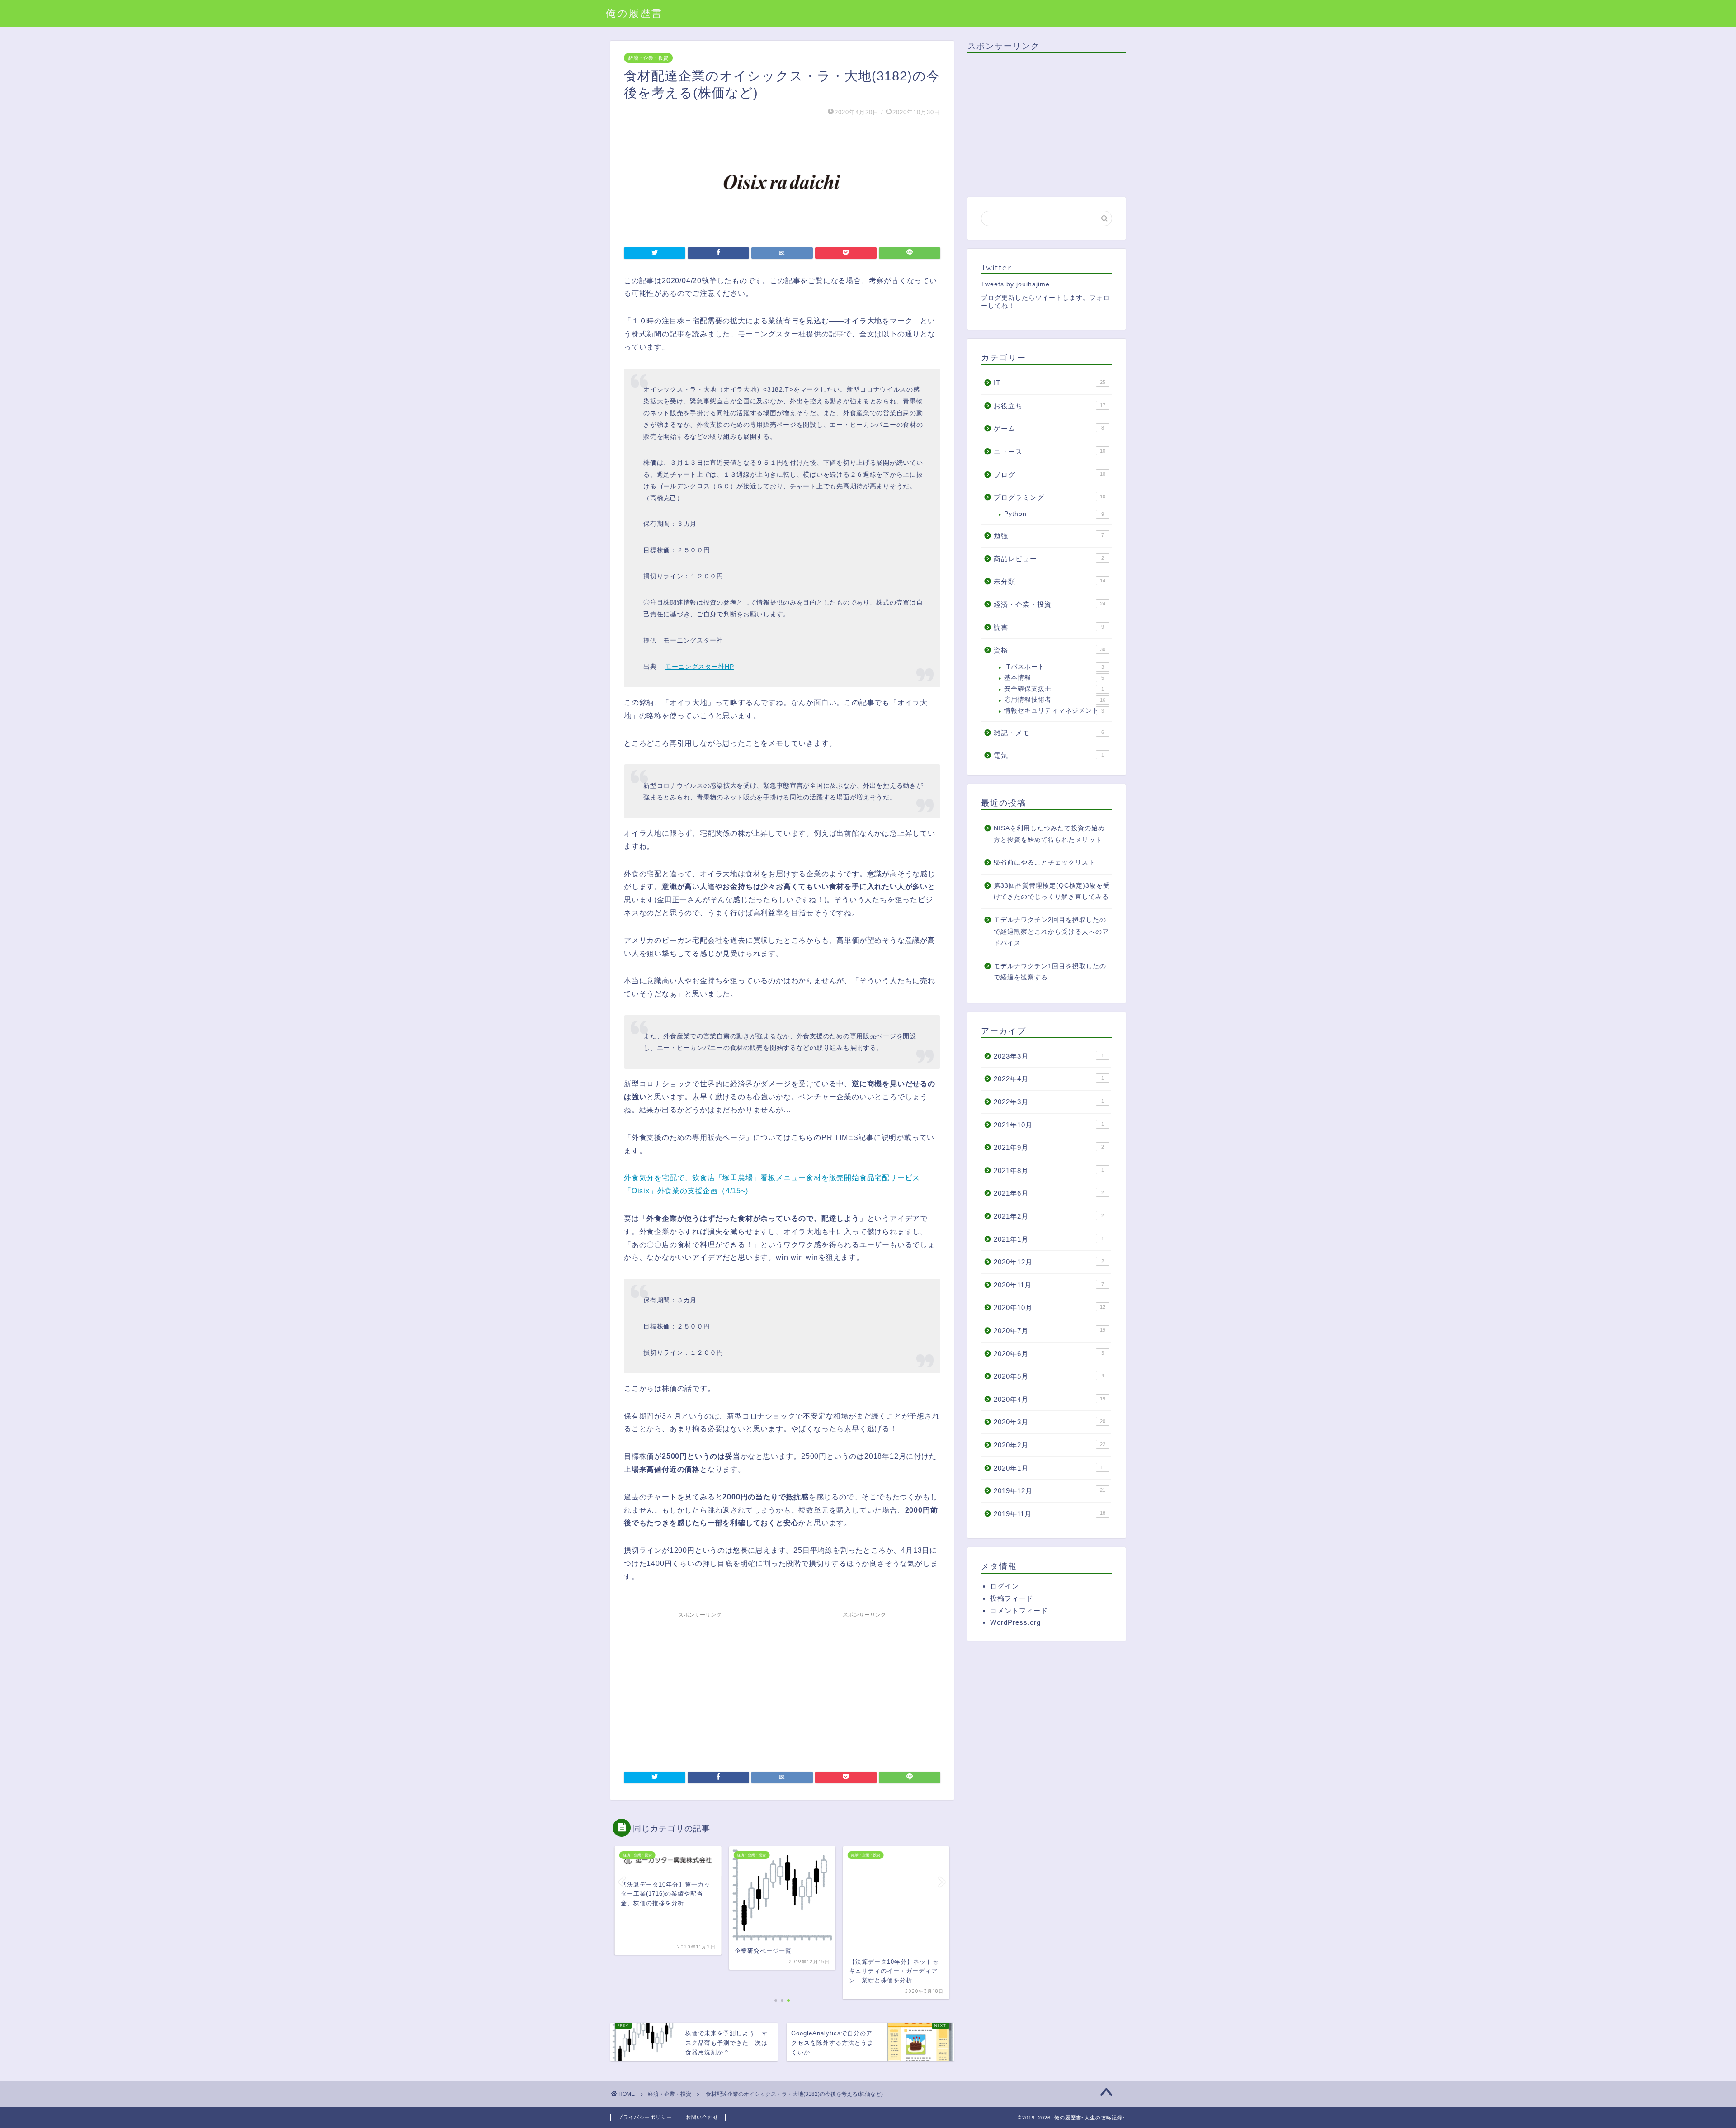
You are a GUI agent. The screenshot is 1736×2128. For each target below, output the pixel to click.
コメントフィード (1019, 1610)
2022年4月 (1049, 1079)
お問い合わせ (702, 2117)
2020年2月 (1050, 1445)
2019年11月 (1050, 1514)
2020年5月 (1049, 1376)
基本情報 (1054, 678)
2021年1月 (1049, 1239)
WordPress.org (1015, 1622)
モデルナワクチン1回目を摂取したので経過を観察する (1050, 972)
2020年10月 (1050, 1308)
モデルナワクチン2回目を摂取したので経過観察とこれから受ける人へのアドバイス (1051, 932)
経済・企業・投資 (648, 58)
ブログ (1050, 475)
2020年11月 (1049, 1285)
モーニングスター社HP (700, 667)
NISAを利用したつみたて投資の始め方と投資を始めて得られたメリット (1049, 834)
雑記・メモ (1049, 733)
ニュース (1050, 452)
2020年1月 (1050, 1468)
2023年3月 (1049, 1056)
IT (1050, 383)
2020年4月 (1050, 1399)
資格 (1050, 650)
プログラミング (1050, 497)
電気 (1049, 755)
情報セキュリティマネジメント (1054, 711)
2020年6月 (1049, 1354)
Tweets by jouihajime (1015, 284)
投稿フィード (1012, 1598)
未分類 (1050, 581)
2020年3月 (1050, 1422)
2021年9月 (1049, 1147)
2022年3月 (1049, 1102)
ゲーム (1049, 428)
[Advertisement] (700, 1686)
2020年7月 (1050, 1331)
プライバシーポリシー (645, 2117)
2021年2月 (1049, 1216)
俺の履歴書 (634, 13)
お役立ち (1050, 406)
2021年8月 (1049, 1170)
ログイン (1005, 1586)
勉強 (1049, 536)
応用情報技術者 (1055, 700)
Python (1054, 514)
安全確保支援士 (1054, 689)
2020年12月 (1049, 1262)
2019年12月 (1050, 1491)
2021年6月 (1049, 1193)
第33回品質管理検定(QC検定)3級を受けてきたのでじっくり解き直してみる (1052, 891)
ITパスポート (1054, 667)
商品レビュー (1049, 559)
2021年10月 (1049, 1125)
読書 (1049, 627)
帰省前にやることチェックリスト (1045, 863)
